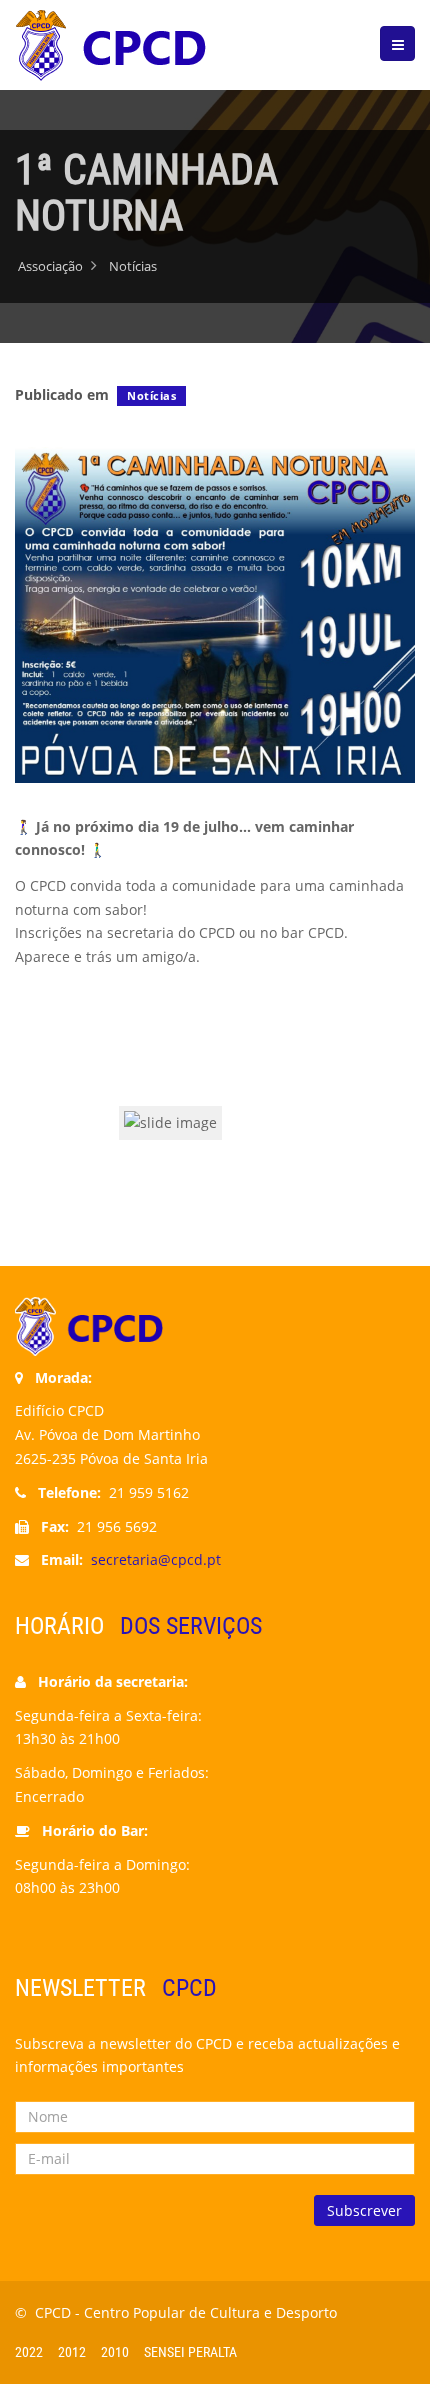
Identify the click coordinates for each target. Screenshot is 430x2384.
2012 (72, 2351)
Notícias (151, 395)
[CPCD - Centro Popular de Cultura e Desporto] (115, 45)
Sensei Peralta (190, 2351)
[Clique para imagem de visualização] (215, 613)
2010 (115, 2351)
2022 (29, 2351)
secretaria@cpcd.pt (156, 1559)
